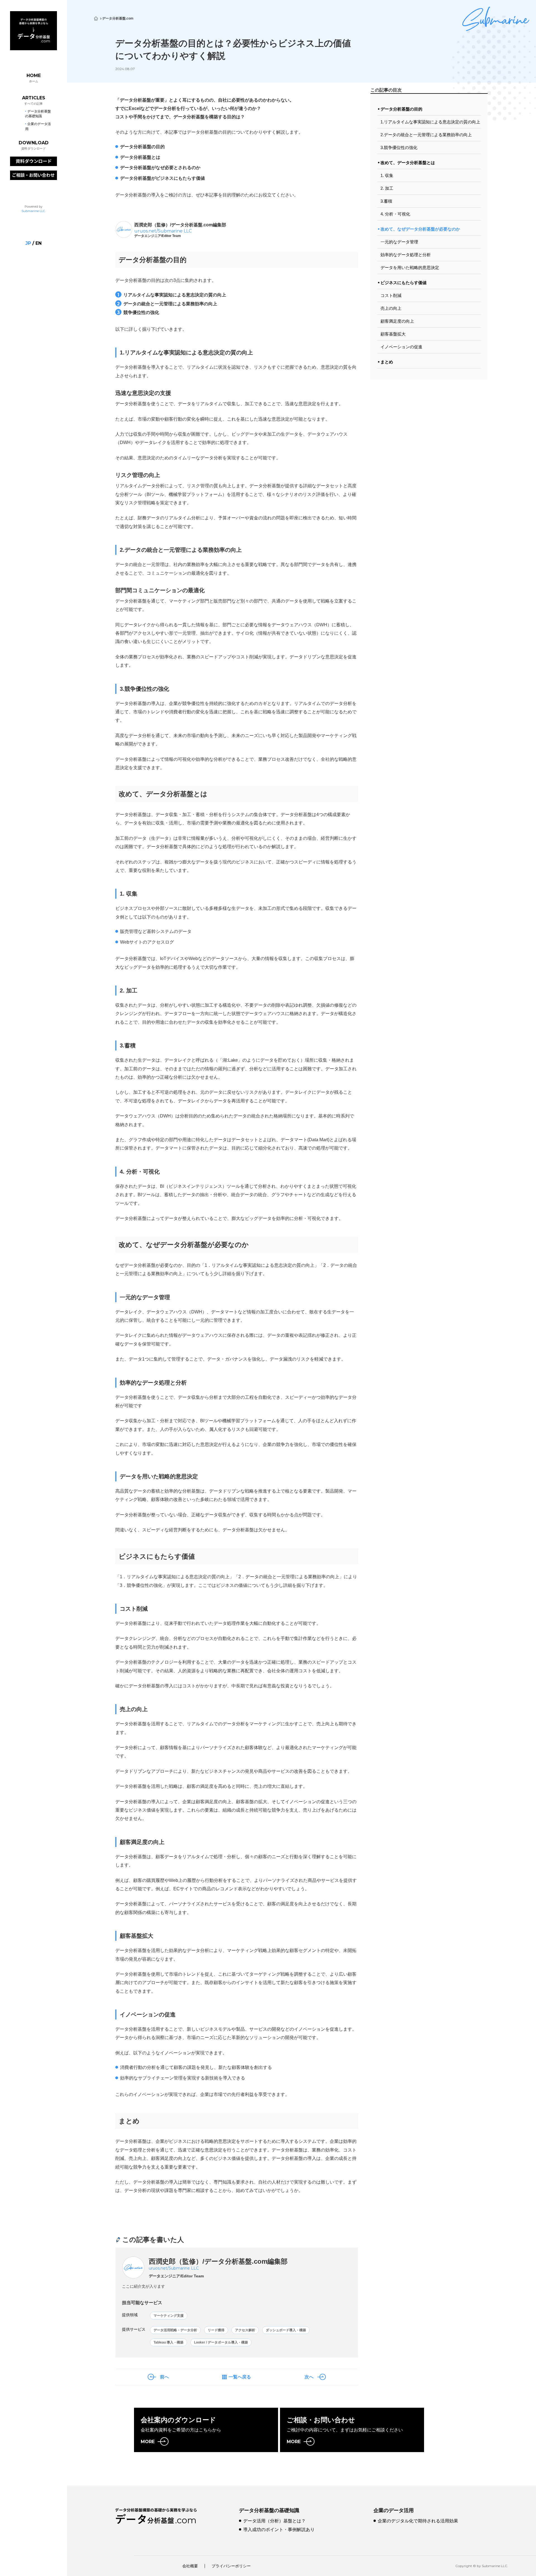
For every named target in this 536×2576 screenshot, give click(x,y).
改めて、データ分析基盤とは (408, 163)
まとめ (387, 362)
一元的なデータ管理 (399, 242)
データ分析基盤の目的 (401, 109)
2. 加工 (387, 188)
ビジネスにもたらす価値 (404, 283)
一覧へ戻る (240, 2377)
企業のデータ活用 (394, 2510)
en (39, 243)
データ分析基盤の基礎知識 (269, 2510)
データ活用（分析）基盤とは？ (274, 2521)
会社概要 (190, 2566)
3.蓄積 (386, 201)
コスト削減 (391, 295)
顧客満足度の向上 (397, 321)
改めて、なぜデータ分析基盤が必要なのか (420, 229)
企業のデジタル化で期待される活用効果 (418, 2521)
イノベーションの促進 (401, 347)
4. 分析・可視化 (395, 214)
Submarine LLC (33, 211)
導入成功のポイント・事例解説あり (279, 2530)
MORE (148, 2442)
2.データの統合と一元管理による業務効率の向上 (426, 135)
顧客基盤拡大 (393, 334)
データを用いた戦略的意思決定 (410, 268)
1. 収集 (387, 175)
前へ (164, 2377)
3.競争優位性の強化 (399, 147)
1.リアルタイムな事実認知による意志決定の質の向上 (430, 122)
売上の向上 (391, 308)
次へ (309, 2377)
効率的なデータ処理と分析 (406, 255)
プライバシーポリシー (231, 2566)
